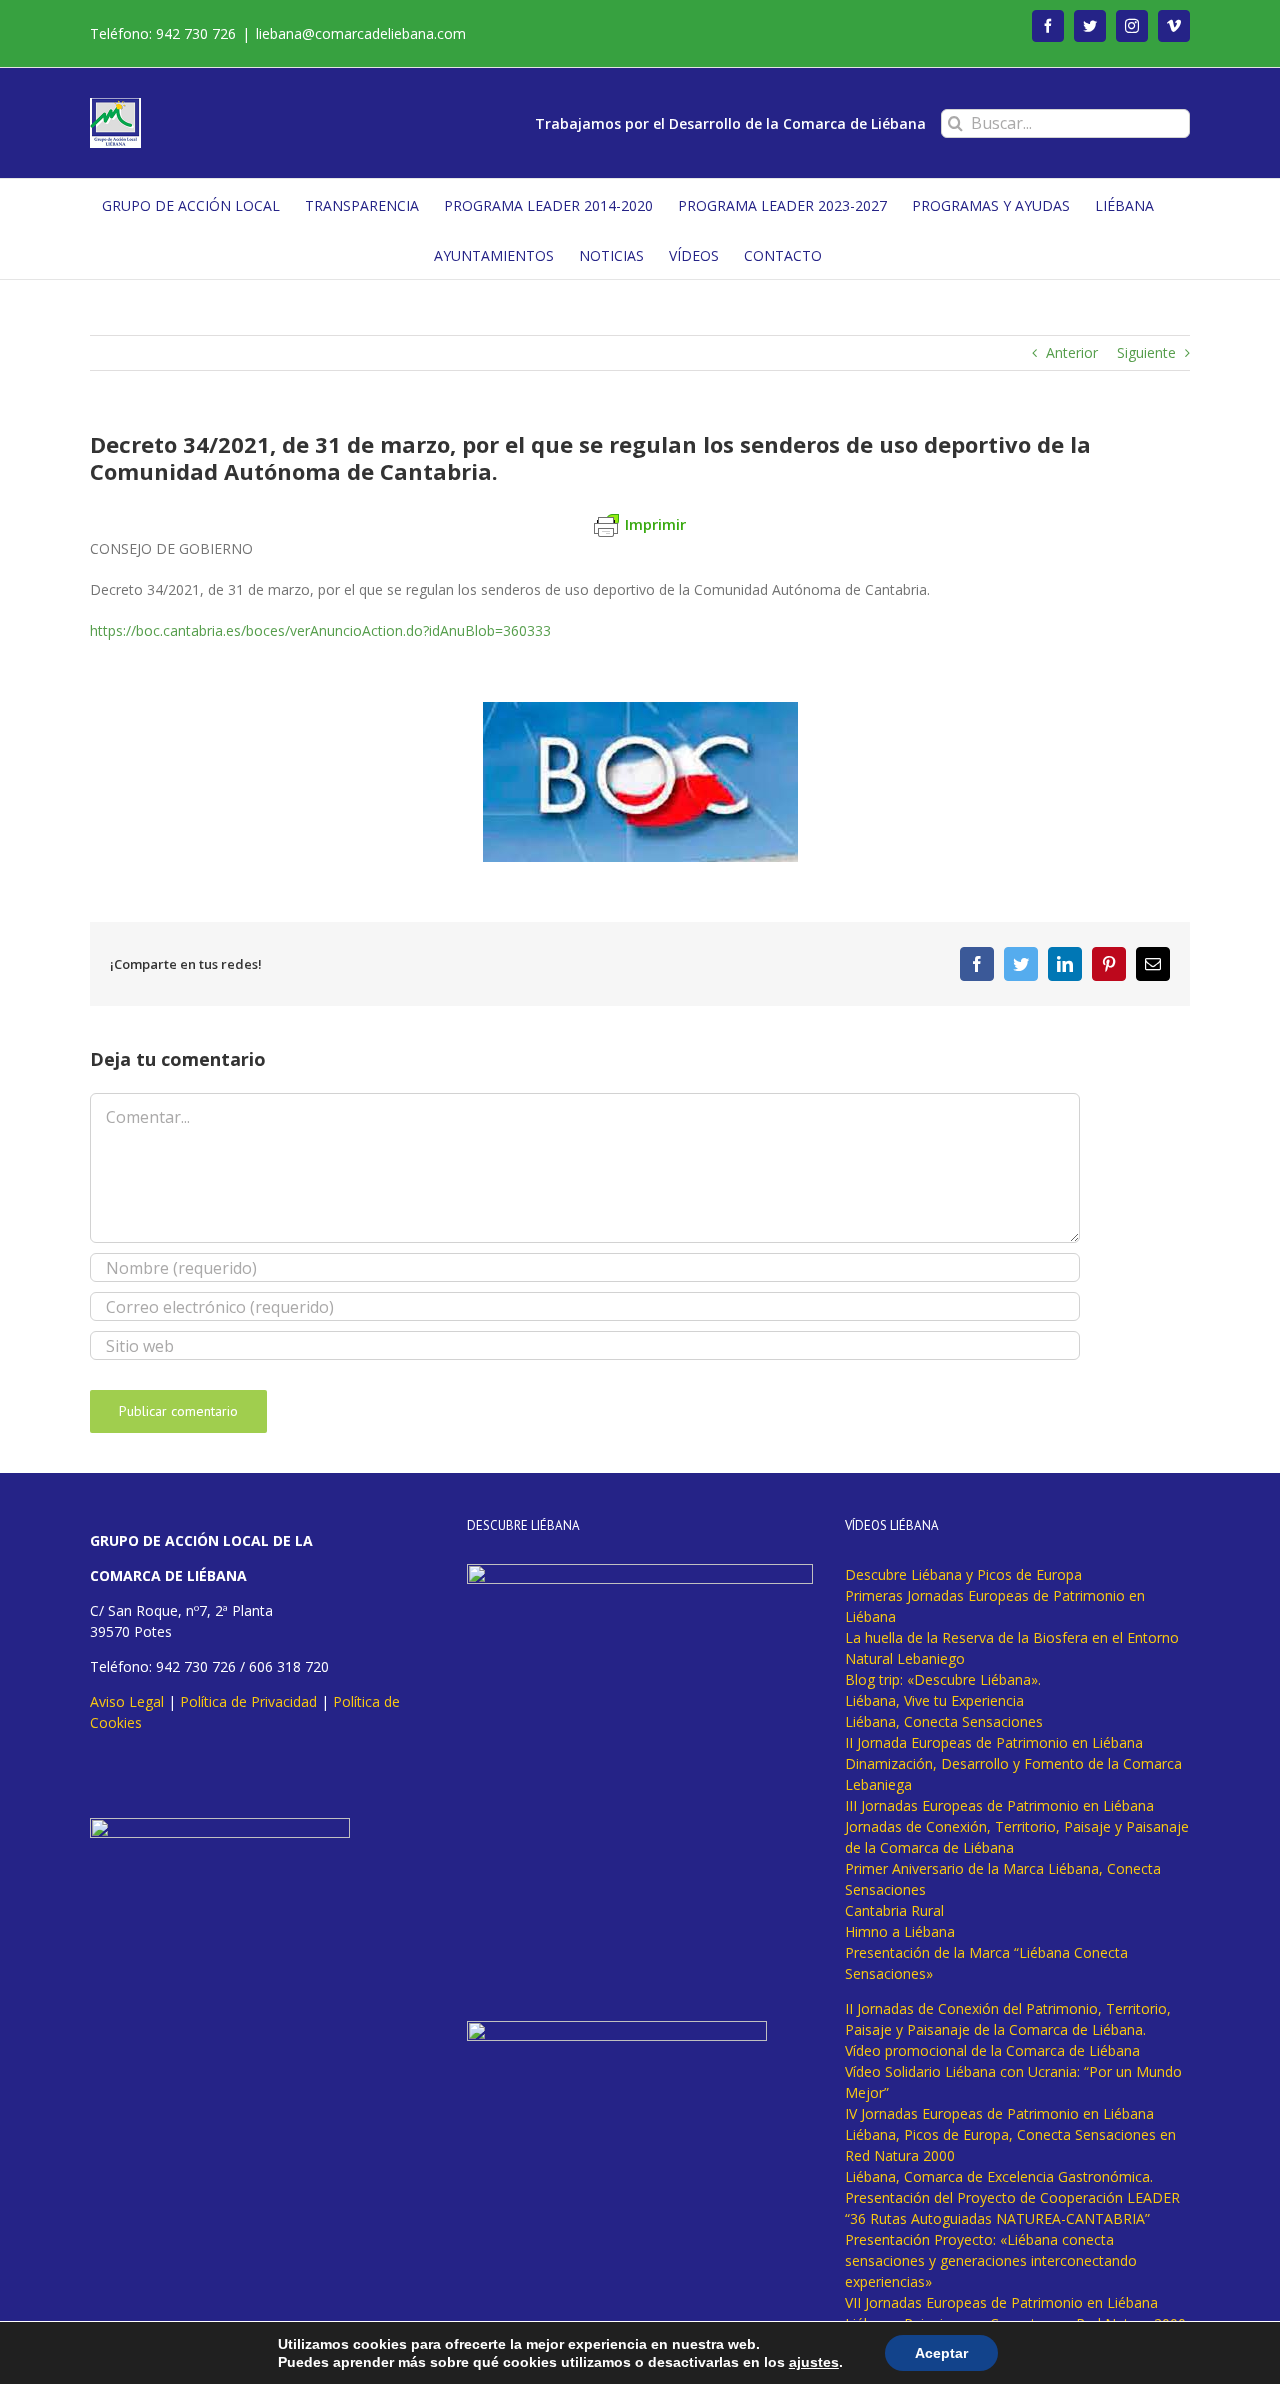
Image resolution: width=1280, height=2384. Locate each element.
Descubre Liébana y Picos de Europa (963, 1574)
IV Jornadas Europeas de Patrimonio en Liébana (999, 2113)
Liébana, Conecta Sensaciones (944, 1721)
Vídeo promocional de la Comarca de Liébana (992, 2050)
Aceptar (941, 2353)
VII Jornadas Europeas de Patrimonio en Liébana (1001, 2302)
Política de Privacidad (248, 1701)
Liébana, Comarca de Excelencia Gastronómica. (999, 2176)
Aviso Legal (127, 1701)
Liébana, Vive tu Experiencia (934, 1700)
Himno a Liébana (900, 1931)
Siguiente (1146, 352)
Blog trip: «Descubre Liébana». (943, 1679)
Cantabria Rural (894, 1910)
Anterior (1072, 352)
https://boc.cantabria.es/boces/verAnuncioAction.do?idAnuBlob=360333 (320, 630)
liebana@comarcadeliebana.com (361, 33)
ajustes (814, 2362)
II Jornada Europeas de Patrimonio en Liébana (994, 1742)
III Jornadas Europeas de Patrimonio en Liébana (999, 1805)
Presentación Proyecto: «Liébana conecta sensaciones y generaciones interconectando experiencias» (991, 2260)
